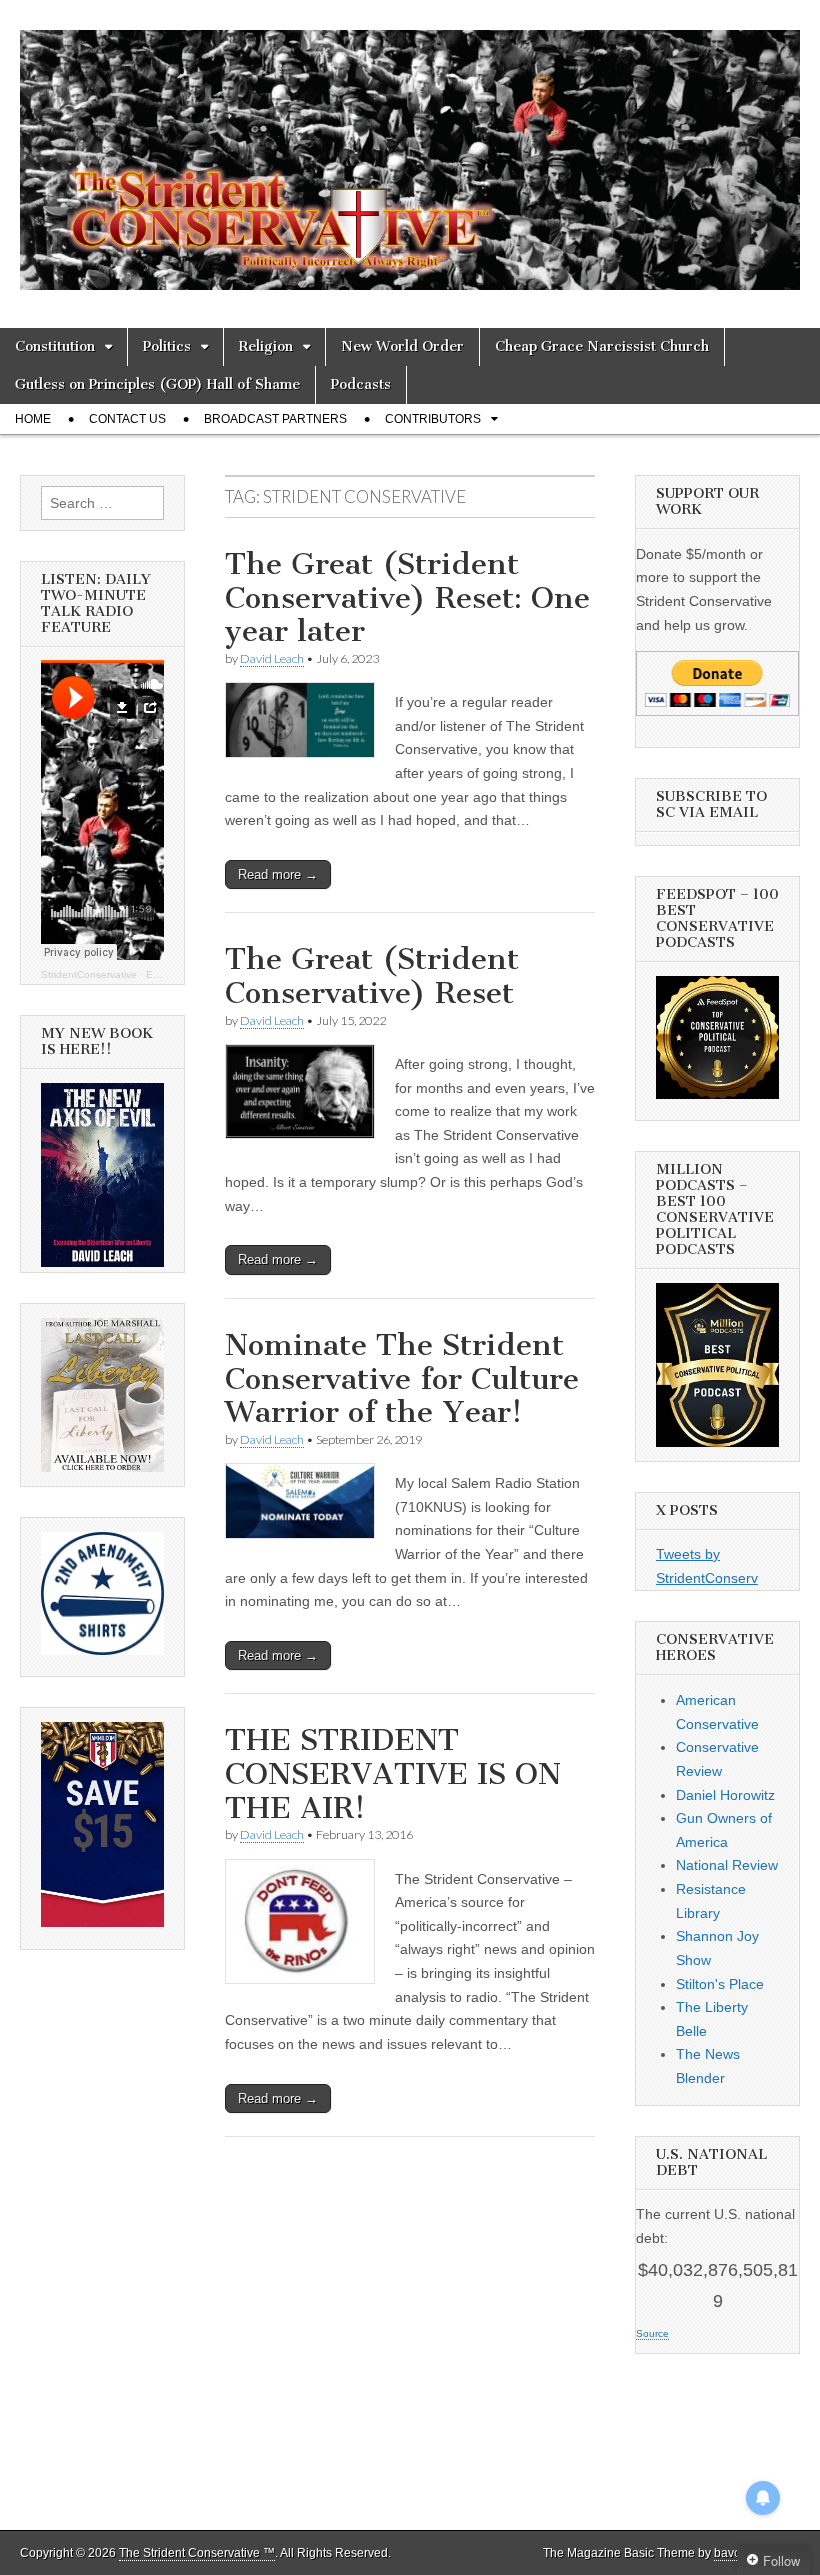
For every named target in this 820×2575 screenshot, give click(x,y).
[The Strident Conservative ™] (410, 149)
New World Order (402, 346)
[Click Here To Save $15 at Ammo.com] (102, 1922)
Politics (167, 346)
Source (652, 2333)
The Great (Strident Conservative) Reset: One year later (407, 597)
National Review (727, 1865)
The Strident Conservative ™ (197, 2553)
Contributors (433, 419)
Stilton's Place (720, 1984)
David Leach (272, 658)
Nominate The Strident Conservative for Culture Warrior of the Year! (402, 1378)
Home (33, 419)
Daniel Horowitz (725, 1795)
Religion (266, 346)
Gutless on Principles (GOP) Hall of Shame (157, 384)
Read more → (278, 874)
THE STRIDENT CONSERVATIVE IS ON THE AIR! (393, 1773)
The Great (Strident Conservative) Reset (372, 976)
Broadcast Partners (275, 419)
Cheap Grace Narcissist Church (602, 346)
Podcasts (361, 384)
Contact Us (127, 419)
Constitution (55, 346)
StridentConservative (89, 974)
